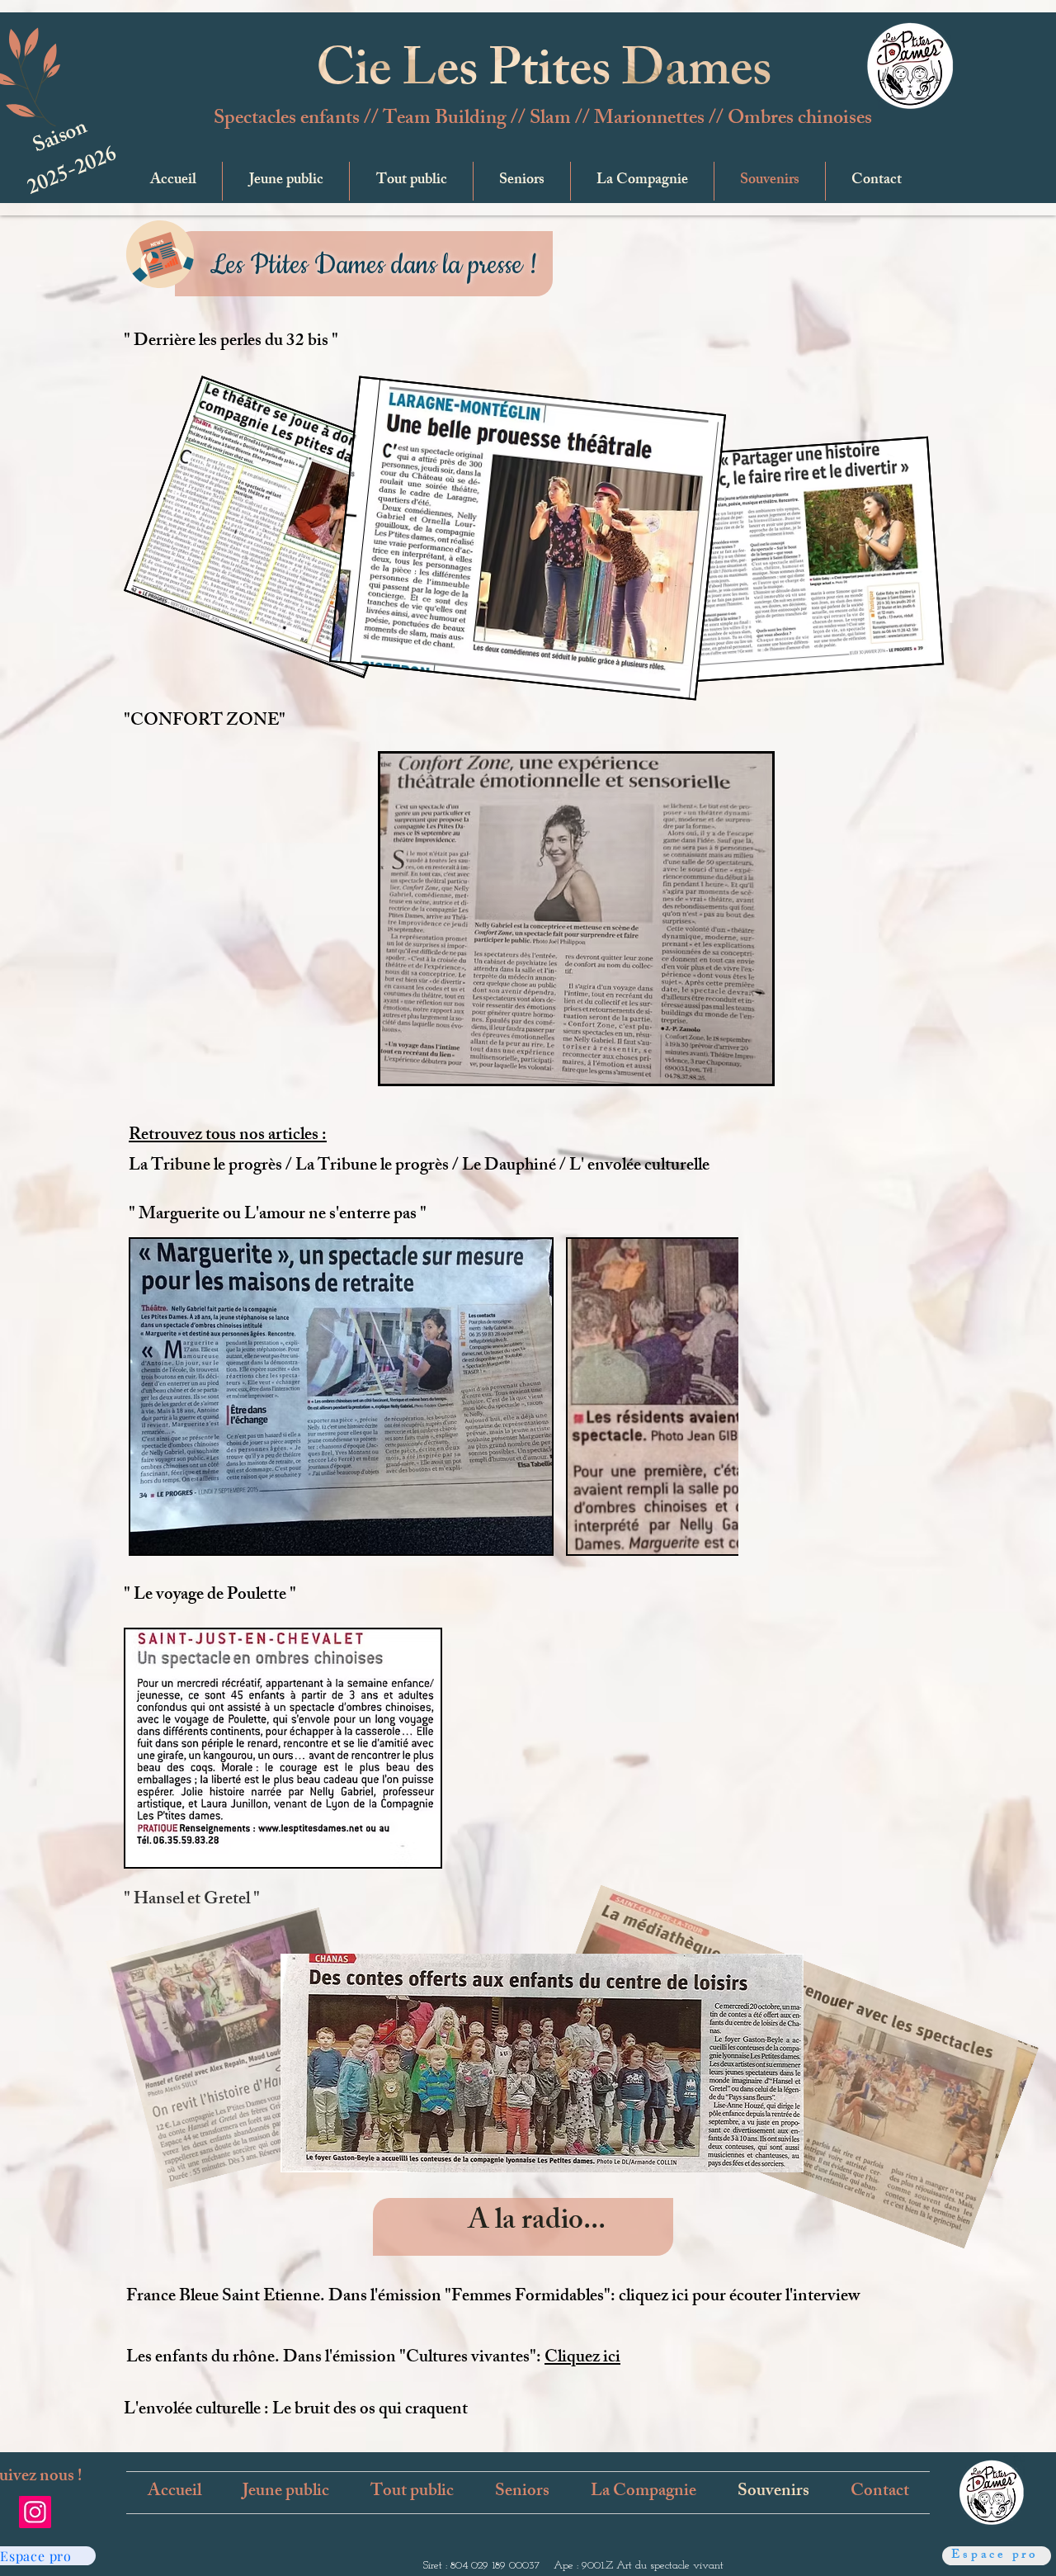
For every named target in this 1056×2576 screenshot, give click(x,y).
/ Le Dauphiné (506, 1167)
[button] (286, 181)
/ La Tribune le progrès (369, 1167)
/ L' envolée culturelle (634, 1167)
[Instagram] (35, 2512)
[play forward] (718, 1397)
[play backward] (149, 1397)
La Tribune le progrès (207, 1167)
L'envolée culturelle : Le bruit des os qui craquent (296, 2411)
